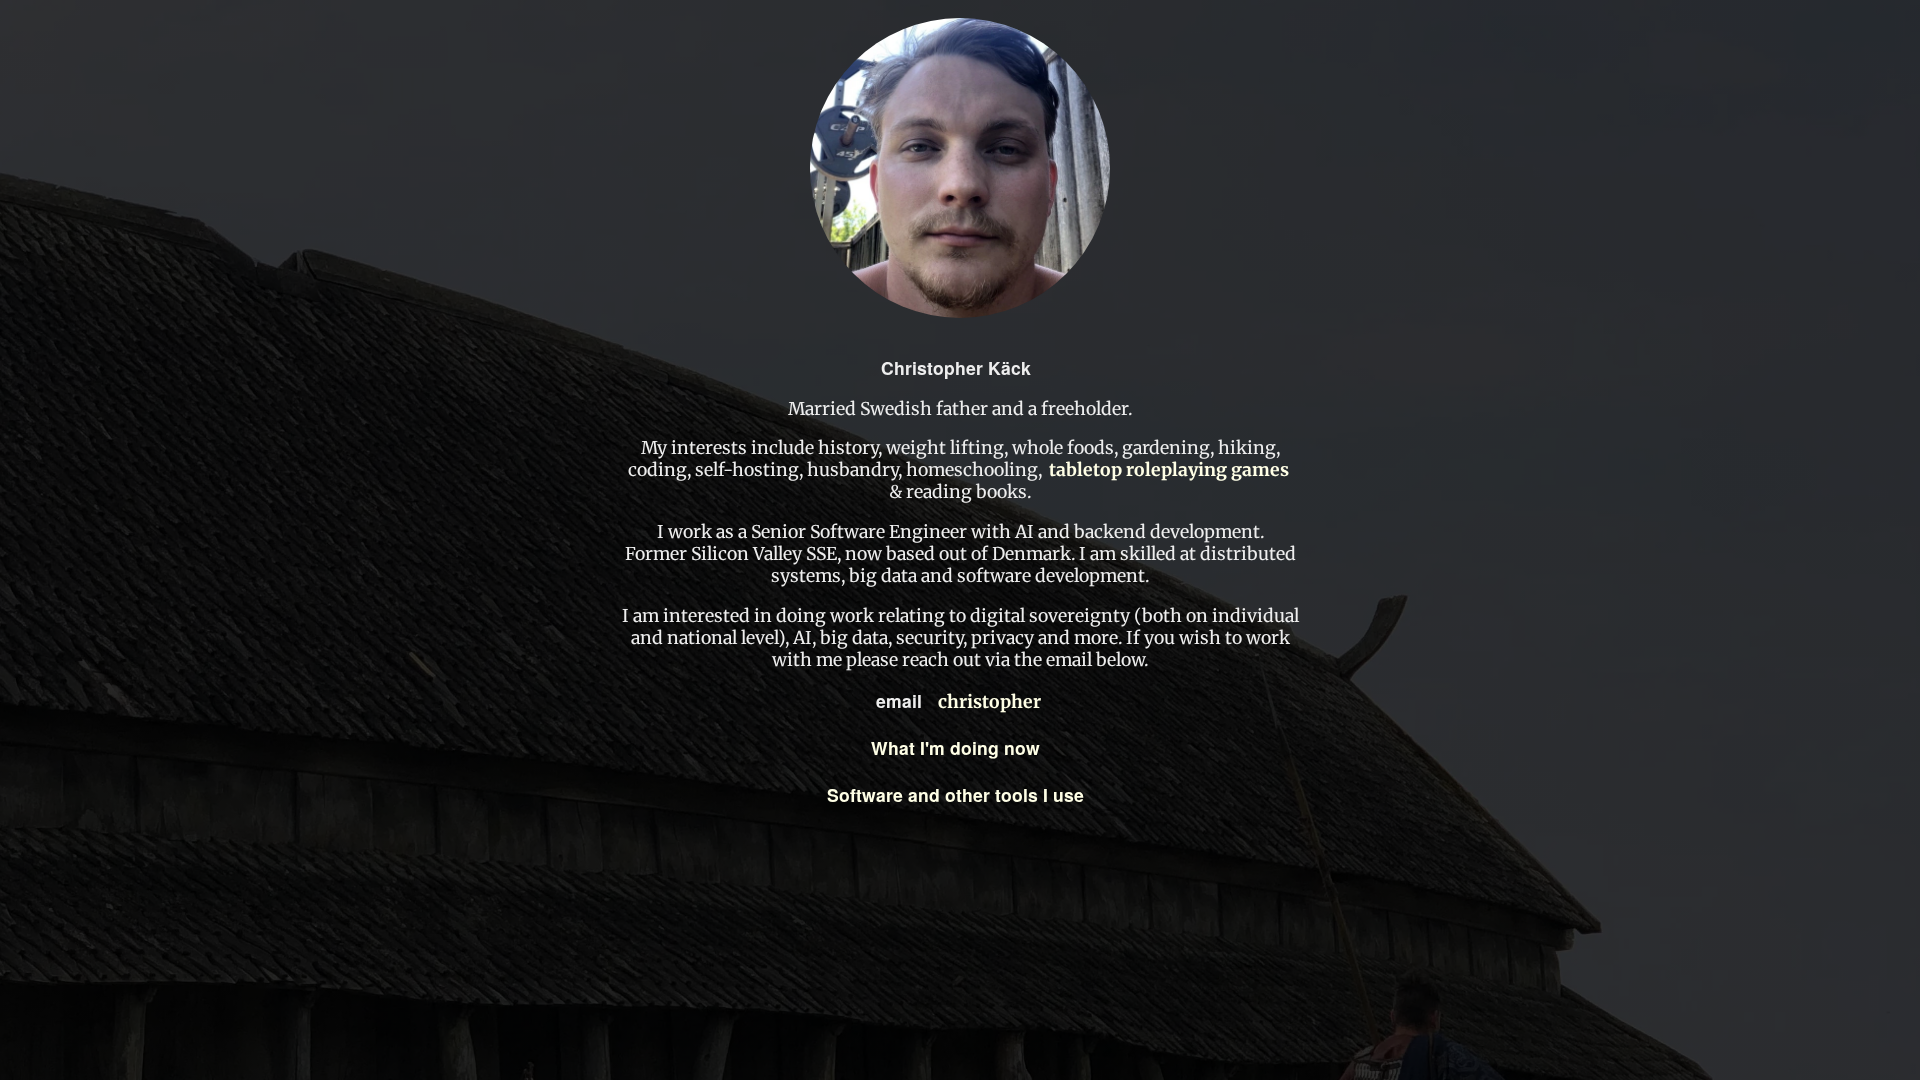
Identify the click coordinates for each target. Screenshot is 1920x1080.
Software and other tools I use (955, 794)
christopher (989, 702)
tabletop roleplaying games (1169, 470)
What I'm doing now (955, 747)
